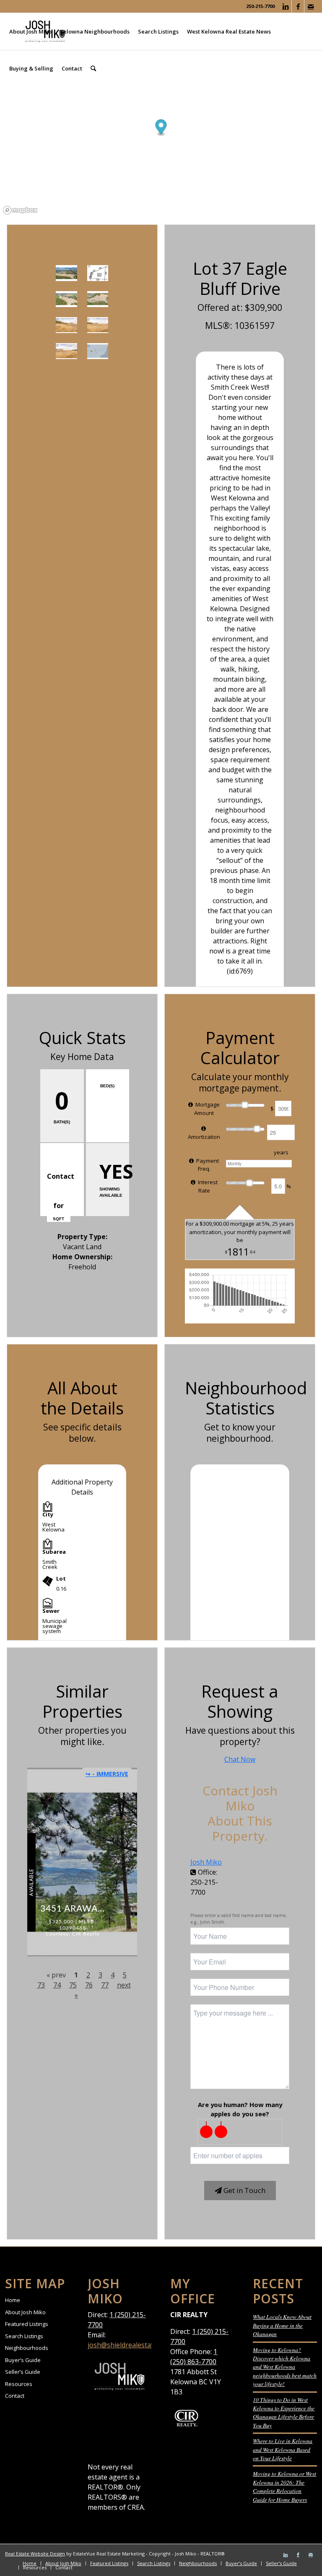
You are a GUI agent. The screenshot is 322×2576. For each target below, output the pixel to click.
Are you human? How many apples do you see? (240, 2109)
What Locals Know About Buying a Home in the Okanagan (282, 2325)
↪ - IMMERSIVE (107, 1774)
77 (105, 1985)
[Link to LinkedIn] (285, 6)
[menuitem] (30, 31)
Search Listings (24, 2336)
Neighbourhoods (27, 2348)
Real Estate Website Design (35, 2554)
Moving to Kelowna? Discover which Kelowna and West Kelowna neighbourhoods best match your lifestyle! (285, 2367)
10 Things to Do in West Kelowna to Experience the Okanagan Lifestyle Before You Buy (284, 2412)
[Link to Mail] (311, 6)
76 (89, 1985)
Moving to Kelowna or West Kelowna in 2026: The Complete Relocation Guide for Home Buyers (284, 2486)
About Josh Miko (25, 2312)
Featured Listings (27, 2324)
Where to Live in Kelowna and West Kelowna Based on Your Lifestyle (283, 2449)
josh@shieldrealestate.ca (126, 2345)
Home (13, 2300)
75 (73, 1985)
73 (41, 1985)
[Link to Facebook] (298, 6)
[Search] (93, 68)
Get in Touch (244, 2190)
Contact (15, 2396)
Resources (19, 2384)
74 (57, 1985)
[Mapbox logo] (20, 210)
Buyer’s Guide (23, 2360)
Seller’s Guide (23, 2372)
